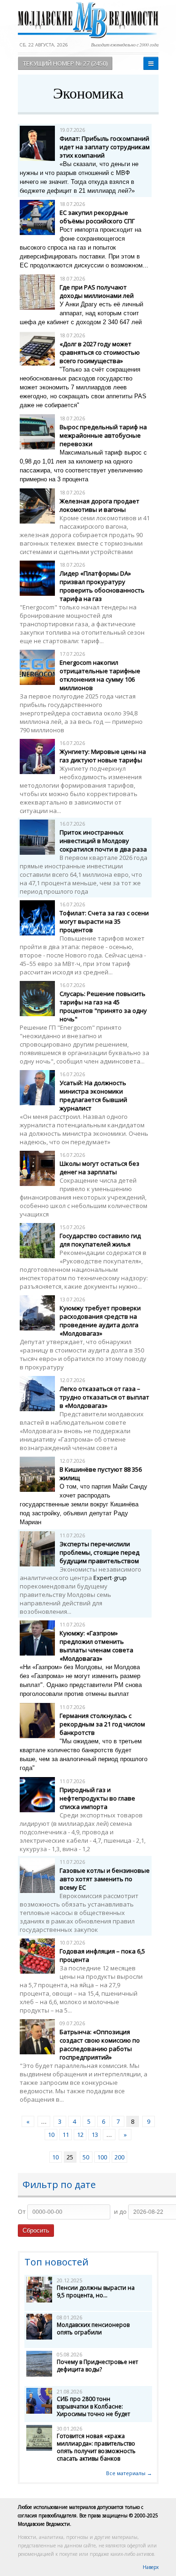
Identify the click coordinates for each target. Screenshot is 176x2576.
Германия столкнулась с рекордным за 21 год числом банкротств (102, 1724)
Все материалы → (129, 2473)
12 (80, 2135)
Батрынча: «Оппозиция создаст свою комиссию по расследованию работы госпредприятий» (100, 2044)
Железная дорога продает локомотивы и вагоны (99, 505)
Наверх (151, 2567)
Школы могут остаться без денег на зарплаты (99, 1168)
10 (51, 2135)
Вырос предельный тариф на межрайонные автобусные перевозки (103, 435)
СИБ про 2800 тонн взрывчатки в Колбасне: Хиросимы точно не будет (93, 2406)
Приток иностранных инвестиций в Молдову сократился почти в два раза (103, 841)
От (22, 2211)
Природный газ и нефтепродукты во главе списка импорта (97, 1798)
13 (95, 2135)
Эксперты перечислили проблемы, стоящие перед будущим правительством (99, 1552)
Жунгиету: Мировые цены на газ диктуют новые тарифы (103, 756)
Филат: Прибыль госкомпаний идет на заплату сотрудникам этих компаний (105, 147)
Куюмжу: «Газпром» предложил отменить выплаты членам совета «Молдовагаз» (96, 1646)
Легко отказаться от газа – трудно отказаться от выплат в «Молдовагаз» (104, 1397)
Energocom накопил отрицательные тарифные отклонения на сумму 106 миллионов (100, 675)
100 (102, 2157)
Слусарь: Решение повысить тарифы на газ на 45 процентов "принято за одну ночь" (103, 1006)
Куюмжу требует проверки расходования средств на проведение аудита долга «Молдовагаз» (100, 1321)
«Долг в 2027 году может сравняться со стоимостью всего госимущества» (100, 352)
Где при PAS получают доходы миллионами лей (97, 291)
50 (86, 2157)
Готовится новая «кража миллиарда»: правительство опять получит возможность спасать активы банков (96, 2447)
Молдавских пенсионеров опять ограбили (93, 2329)
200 (119, 2157)
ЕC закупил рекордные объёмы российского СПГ (97, 217)
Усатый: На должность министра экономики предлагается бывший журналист (93, 1095)
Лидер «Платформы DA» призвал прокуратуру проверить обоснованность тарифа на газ (102, 586)
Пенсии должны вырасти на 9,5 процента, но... (96, 2291)
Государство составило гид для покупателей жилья (100, 1240)
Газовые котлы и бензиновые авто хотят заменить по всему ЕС (105, 1879)
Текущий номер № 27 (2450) (65, 63)
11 (66, 2135)
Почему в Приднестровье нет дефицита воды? (97, 2366)
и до (120, 2211)
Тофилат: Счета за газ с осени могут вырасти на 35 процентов (104, 921)
